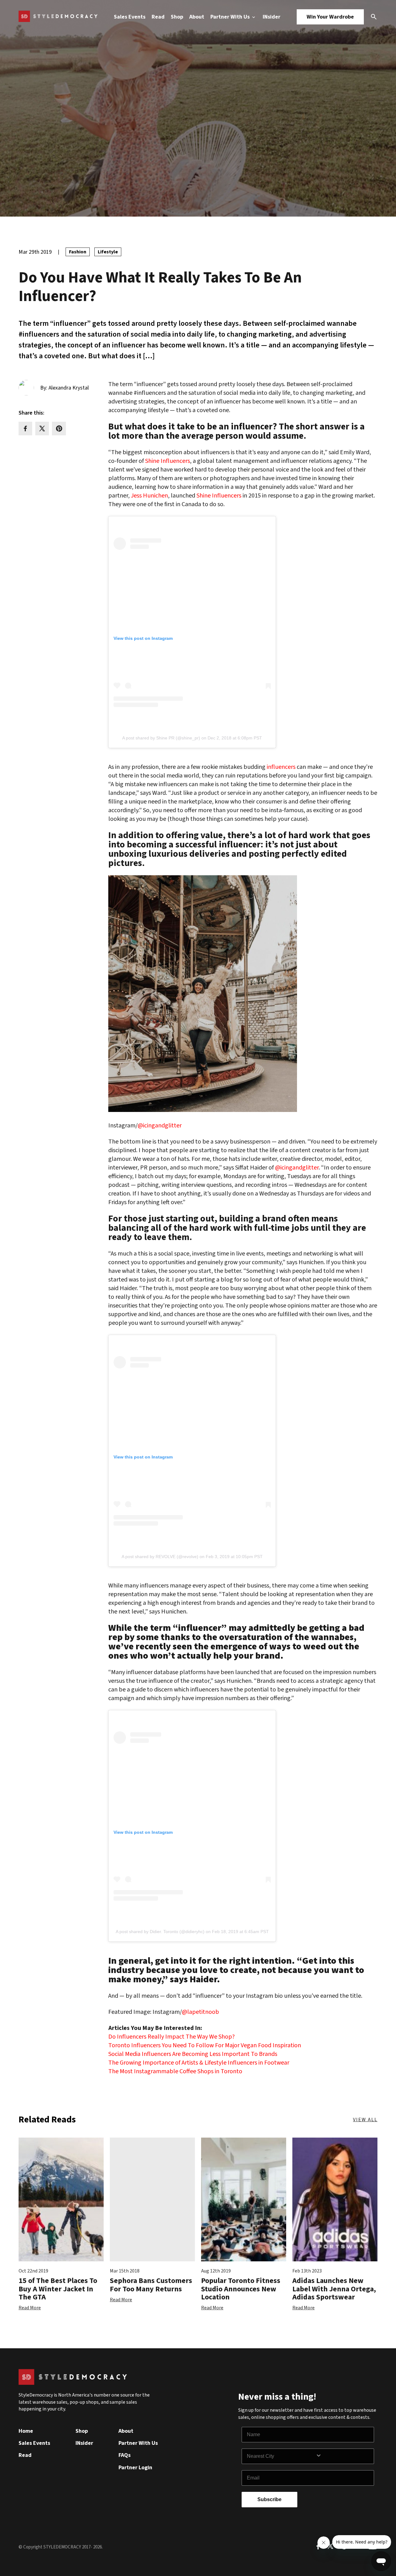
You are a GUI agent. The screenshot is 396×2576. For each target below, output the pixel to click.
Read (158, 17)
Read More (30, 2308)
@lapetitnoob (200, 2012)
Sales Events (130, 17)
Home (26, 2431)
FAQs (125, 2455)
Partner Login (135, 2468)
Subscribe (269, 2499)
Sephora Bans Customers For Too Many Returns (151, 2285)
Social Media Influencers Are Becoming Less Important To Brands (193, 2054)
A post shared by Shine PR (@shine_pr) (161, 738)
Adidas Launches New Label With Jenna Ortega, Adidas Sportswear (334, 2289)
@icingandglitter (160, 1126)
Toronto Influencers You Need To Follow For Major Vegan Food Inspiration (205, 2045)
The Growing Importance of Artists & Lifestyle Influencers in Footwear (199, 2063)
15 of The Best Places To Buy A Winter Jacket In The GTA (58, 2289)
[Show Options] (343, 2456)
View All (365, 2120)
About (197, 17)
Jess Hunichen (149, 496)
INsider (271, 17)
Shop (177, 17)
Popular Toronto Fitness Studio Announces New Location (241, 2289)
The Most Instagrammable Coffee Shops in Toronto (175, 2071)
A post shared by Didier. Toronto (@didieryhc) (160, 1932)
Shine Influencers (219, 496)
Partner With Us (231, 17)
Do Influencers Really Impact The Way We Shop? (172, 2037)
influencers (281, 767)
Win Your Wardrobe (330, 17)
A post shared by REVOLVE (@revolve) (160, 1557)
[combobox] (281, 2456)
